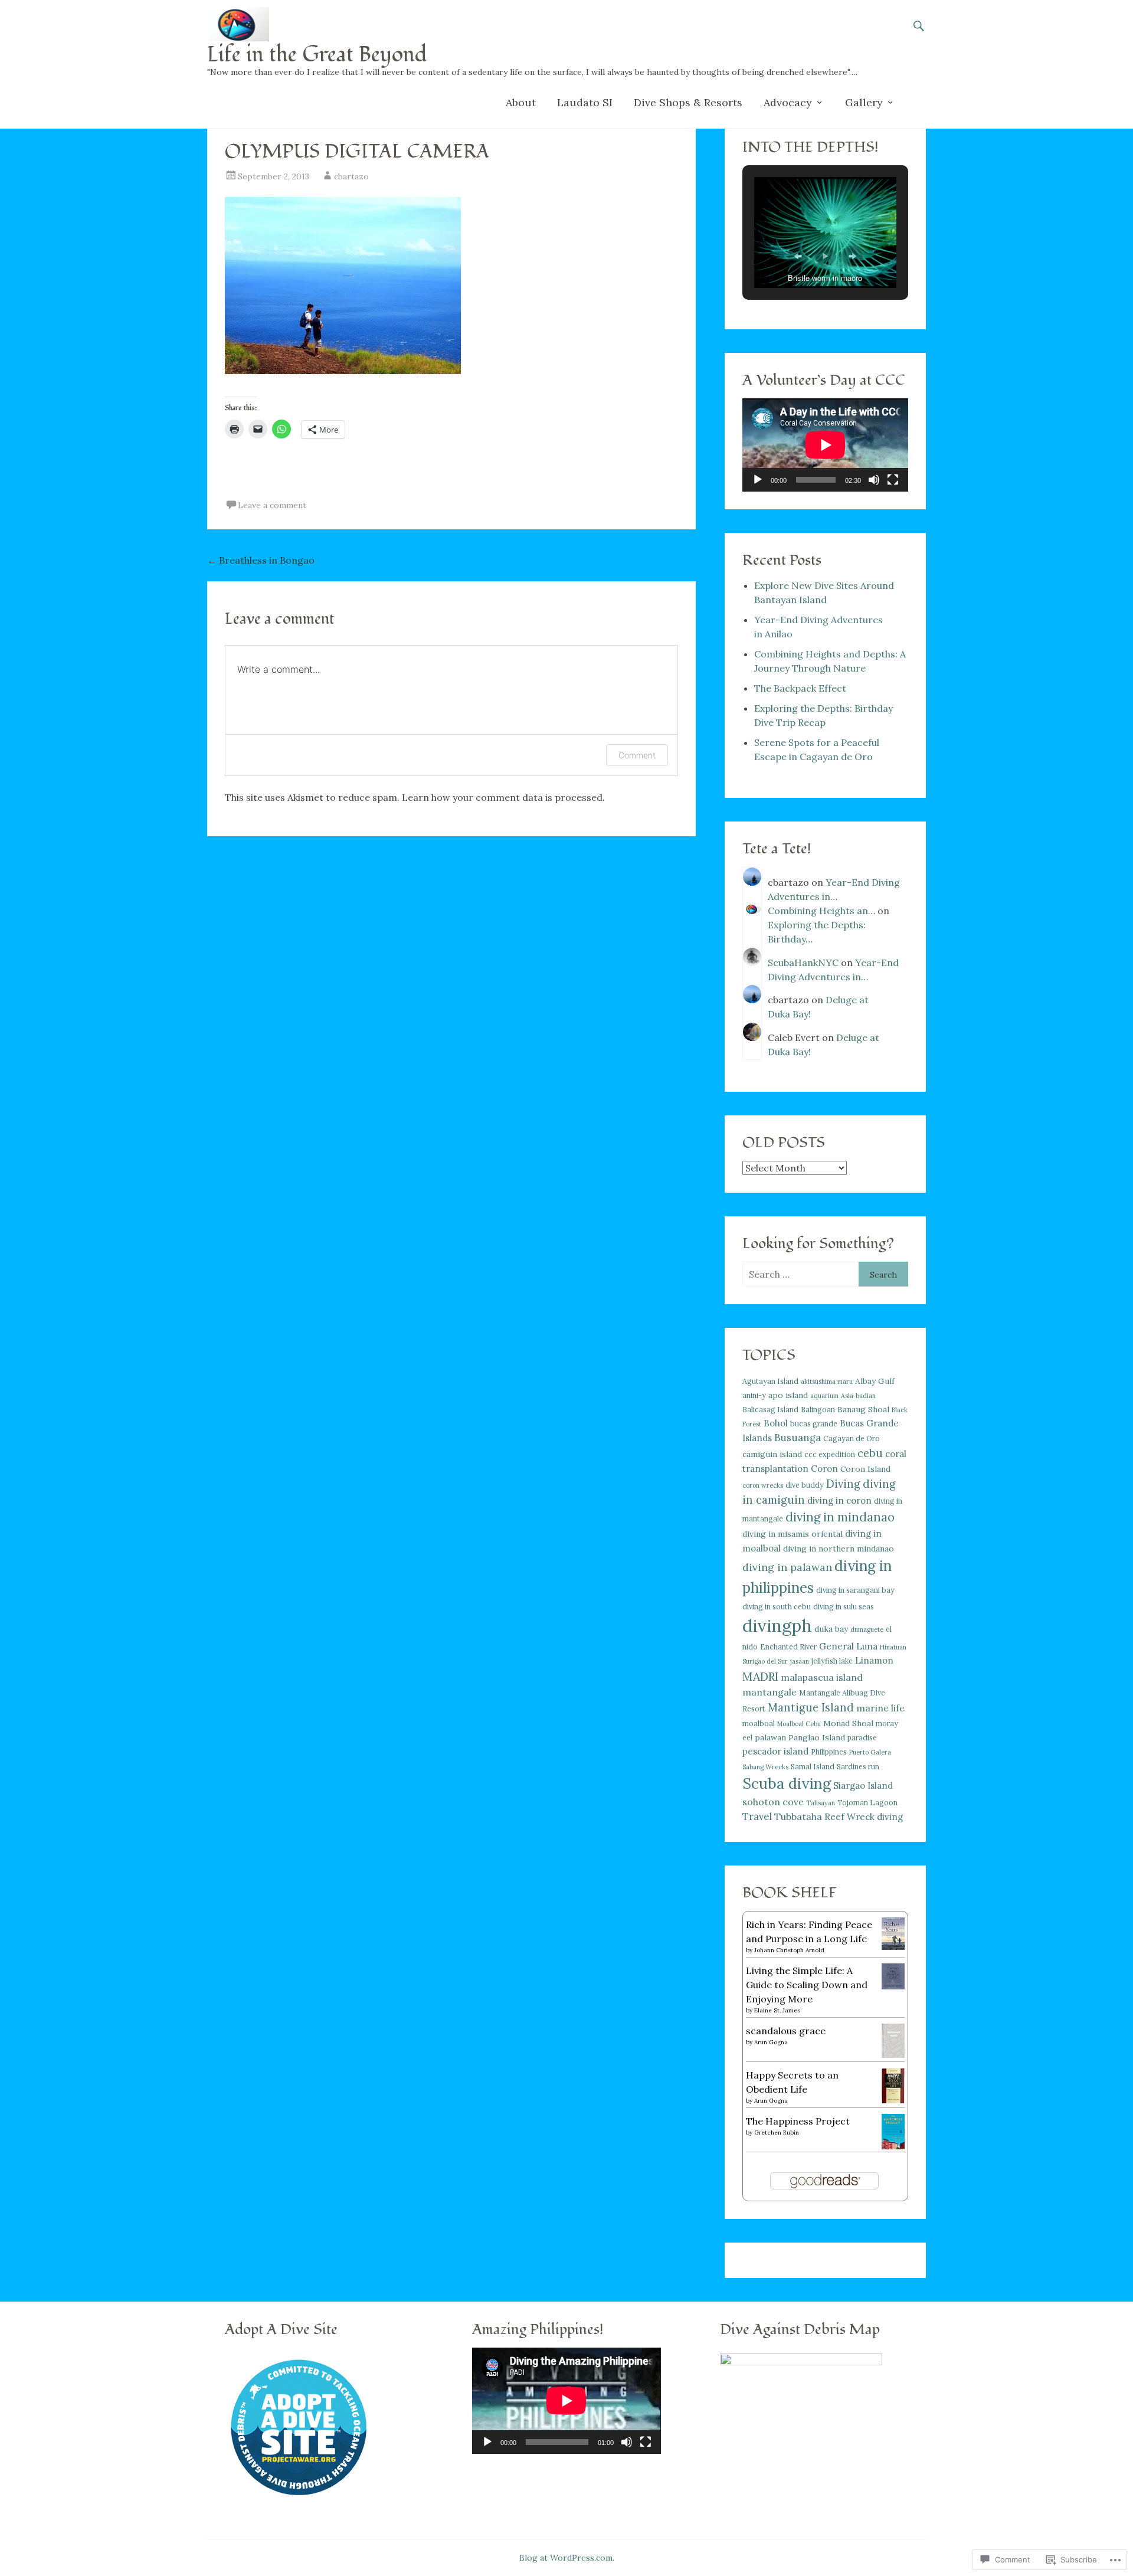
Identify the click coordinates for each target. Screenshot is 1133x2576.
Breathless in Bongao (261, 560)
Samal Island (813, 1767)
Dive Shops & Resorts (688, 102)
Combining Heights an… (821, 911)
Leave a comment (272, 505)
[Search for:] (800, 1274)
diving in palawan (787, 1567)
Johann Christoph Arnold (789, 1950)
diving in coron (839, 1500)
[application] (825, 445)
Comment (637, 755)
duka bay (831, 1629)
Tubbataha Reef (809, 1816)
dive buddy (805, 1485)
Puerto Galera (870, 1752)
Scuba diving (787, 1783)
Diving (843, 1484)
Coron (824, 1469)
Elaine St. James (777, 2010)
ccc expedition (830, 1454)
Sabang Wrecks (765, 1767)
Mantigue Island (811, 1708)
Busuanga (798, 1438)
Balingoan (818, 1410)
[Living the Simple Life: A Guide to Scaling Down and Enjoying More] (893, 1986)
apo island (788, 1395)
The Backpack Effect (800, 688)
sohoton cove (773, 1802)
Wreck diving (875, 1817)
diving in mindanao (840, 1517)
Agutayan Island (770, 1381)
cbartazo (351, 176)
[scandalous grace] (893, 2054)
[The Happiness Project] (893, 2146)
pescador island (775, 1751)
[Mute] (874, 480)
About (521, 102)
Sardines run (858, 1767)
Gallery (864, 102)
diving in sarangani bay (855, 1590)
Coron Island (865, 1469)
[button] (798, 256)
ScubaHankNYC (803, 963)
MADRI (760, 1676)
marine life (880, 1708)
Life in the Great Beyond (317, 55)
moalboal (759, 1724)
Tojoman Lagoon (867, 1803)
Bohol (776, 1423)
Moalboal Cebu (799, 1724)
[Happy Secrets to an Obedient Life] (893, 2100)
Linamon (874, 1660)
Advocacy (788, 102)
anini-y (754, 1395)
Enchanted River (788, 1647)
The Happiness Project (798, 2121)
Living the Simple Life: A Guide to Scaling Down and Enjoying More (807, 1985)
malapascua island (822, 1677)
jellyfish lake (832, 1661)
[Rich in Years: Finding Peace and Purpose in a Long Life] (893, 1946)
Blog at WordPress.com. (567, 2558)
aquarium (824, 1396)
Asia (847, 1396)
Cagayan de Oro (852, 1438)
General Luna (848, 1646)
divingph (777, 1625)
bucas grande (814, 1424)
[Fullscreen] (893, 480)
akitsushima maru (827, 1382)
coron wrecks (763, 1485)
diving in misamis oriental (793, 1534)
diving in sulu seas (844, 1607)
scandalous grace (786, 2031)
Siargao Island (863, 1785)
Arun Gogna (771, 2042)
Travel (757, 1816)
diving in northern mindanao (839, 1549)
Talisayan (821, 1803)
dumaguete (867, 1629)
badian (866, 1396)
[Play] (758, 480)
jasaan (800, 1661)
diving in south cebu (777, 1607)
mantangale (769, 1692)
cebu (870, 1453)
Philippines (829, 1752)
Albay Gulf (875, 1381)
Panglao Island (817, 1737)
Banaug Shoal (863, 1409)
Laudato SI (585, 102)
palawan (770, 1737)
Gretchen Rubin (777, 2133)
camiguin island (772, 1454)
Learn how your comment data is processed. (503, 797)
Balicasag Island (770, 1410)
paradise (862, 1738)
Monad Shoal (848, 1723)
